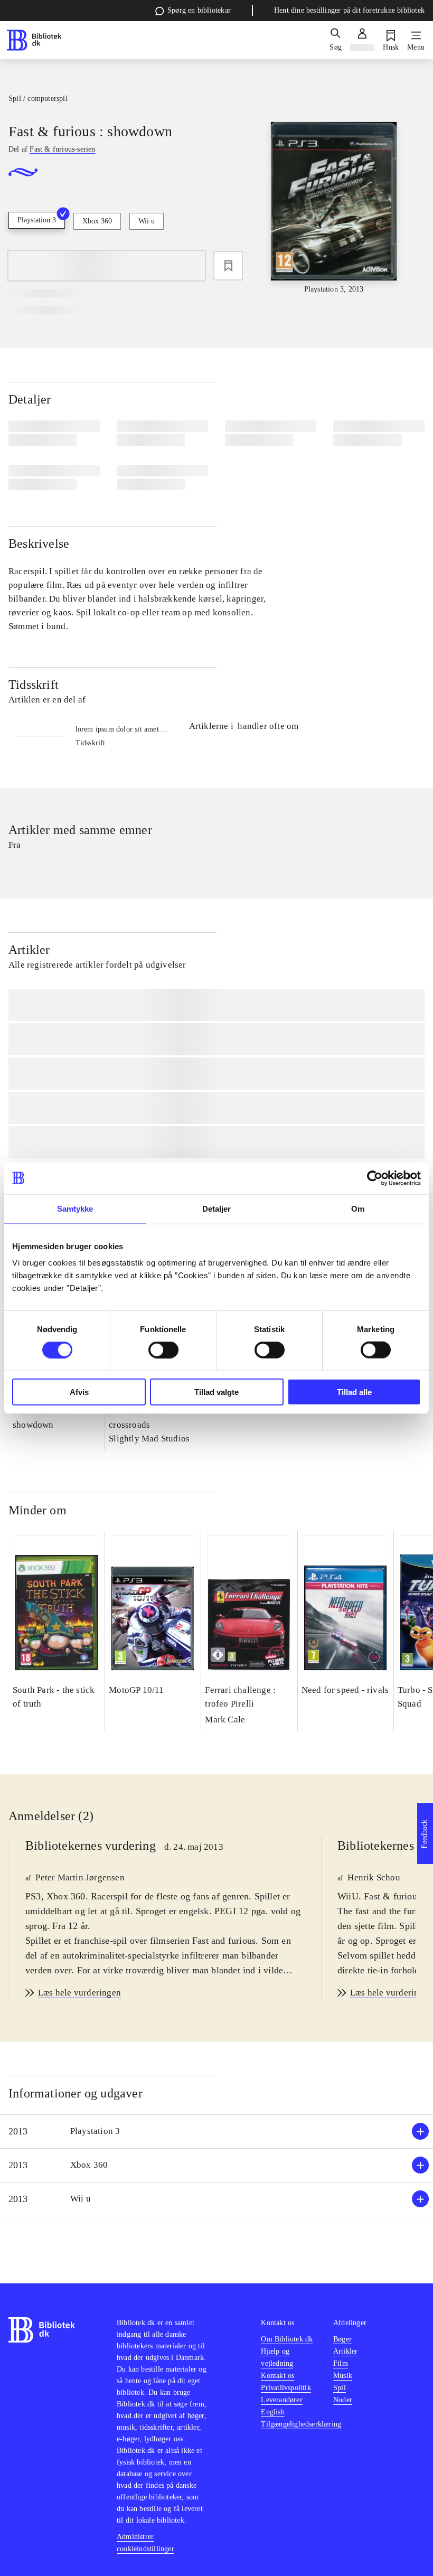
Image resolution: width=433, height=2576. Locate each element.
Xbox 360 (97, 221)
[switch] (163, 1350)
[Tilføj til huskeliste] (228, 266)
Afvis (79, 1392)
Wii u (147, 221)
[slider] (334, 208)
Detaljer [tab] (217, 1208)
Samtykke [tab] (75, 1208)
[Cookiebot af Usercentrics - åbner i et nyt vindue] (375, 1178)
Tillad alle (354, 1392)
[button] (216, 2132)
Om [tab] (358, 1208)
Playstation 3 (37, 220)
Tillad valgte (216, 1392)
